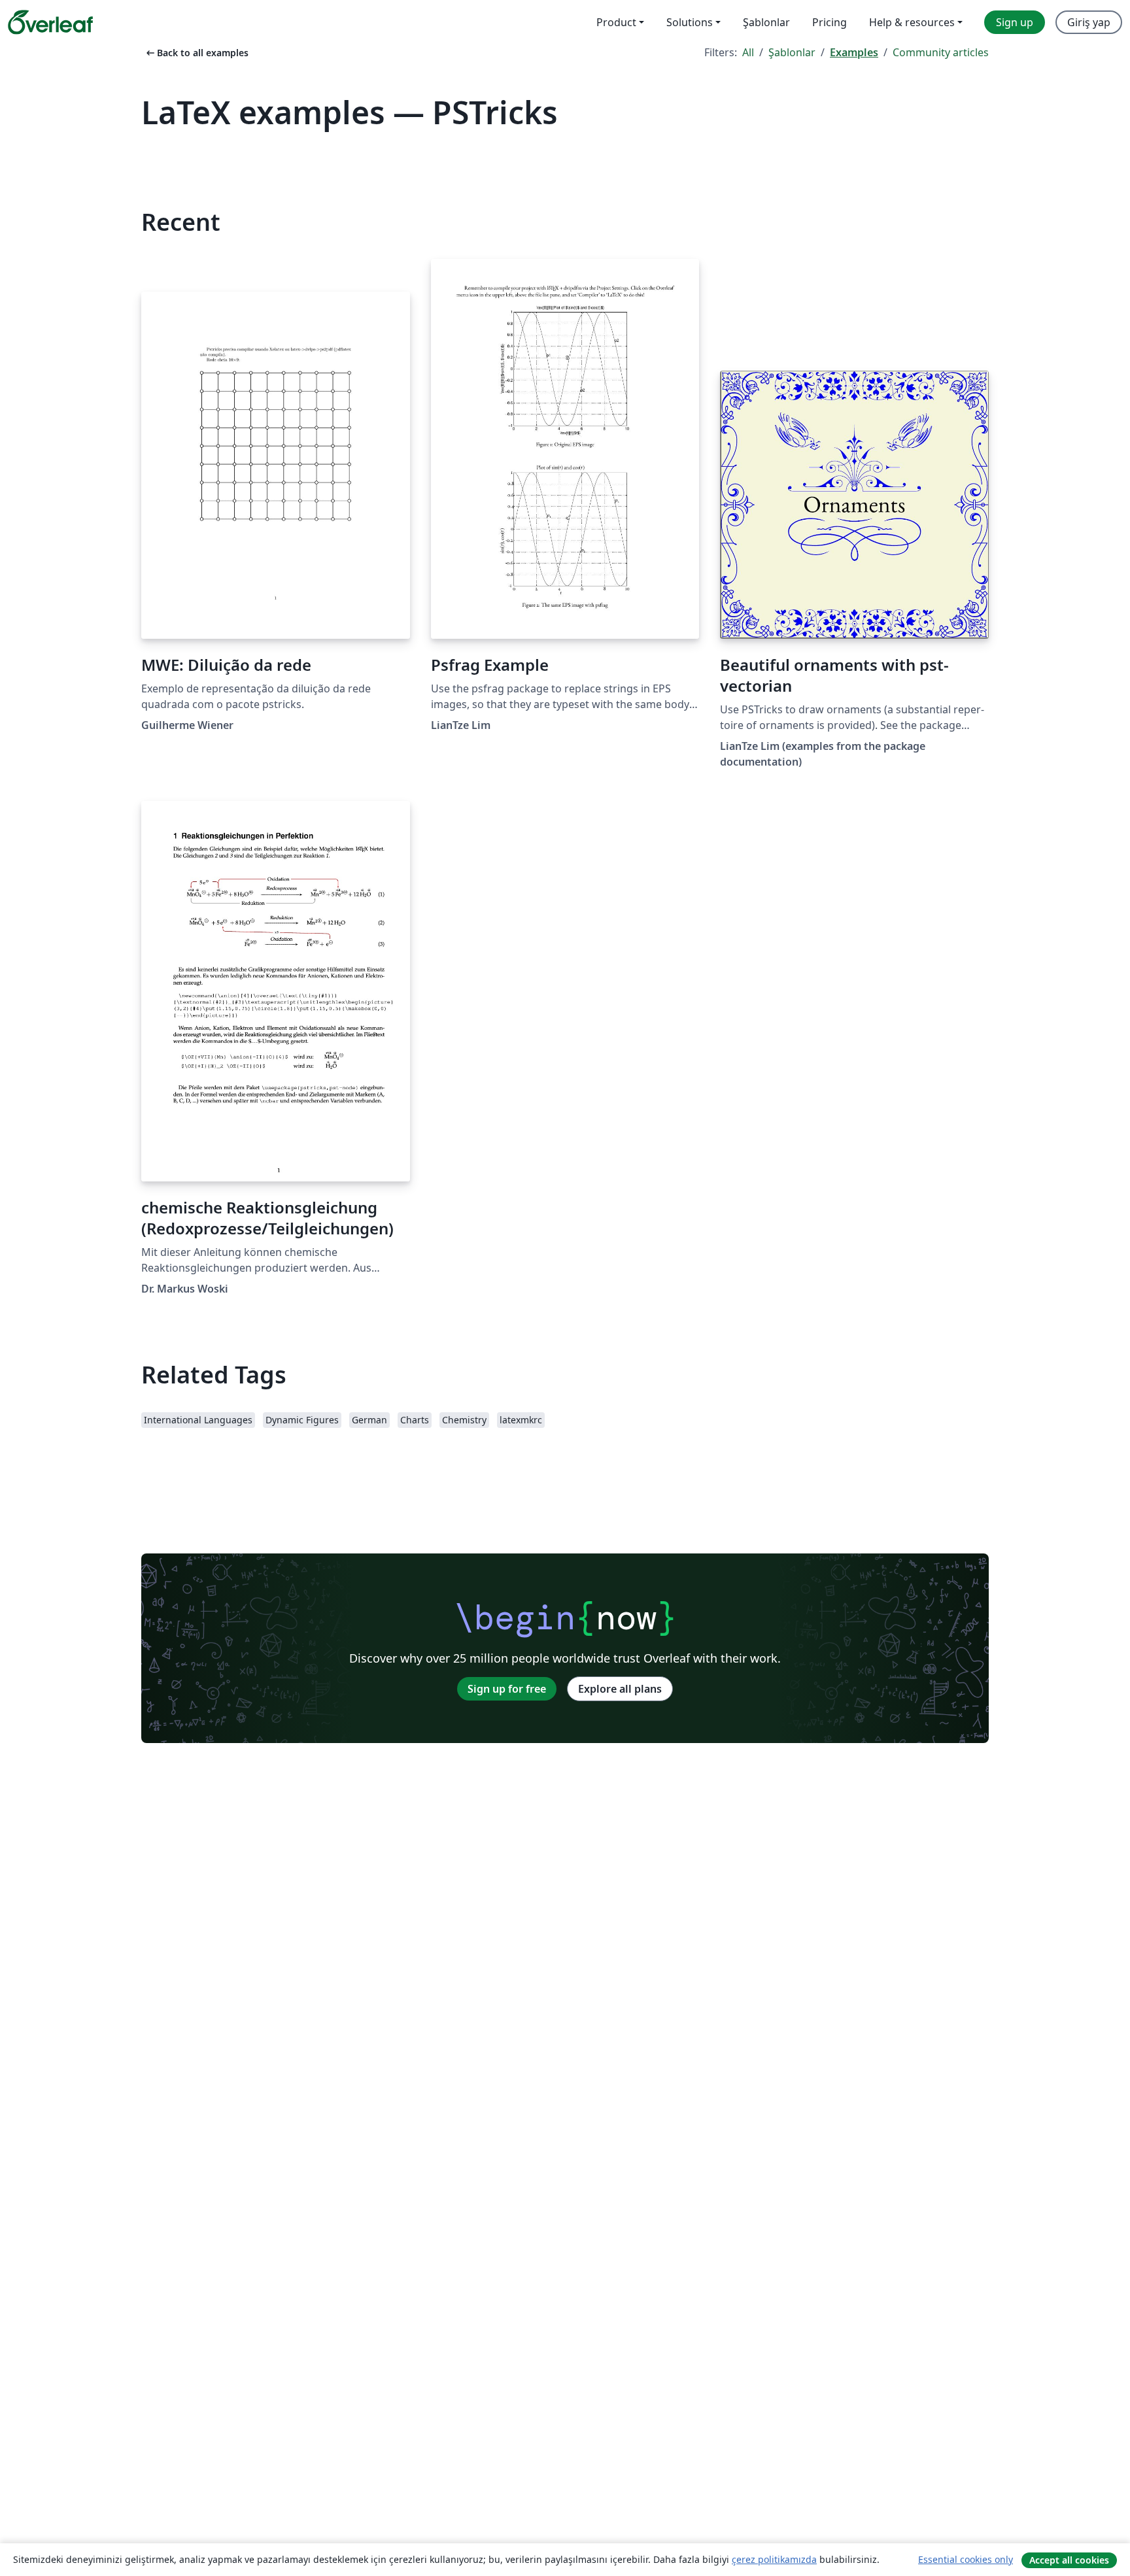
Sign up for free (507, 1689)
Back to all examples (196, 53)
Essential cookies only (966, 2559)
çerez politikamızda (774, 2559)
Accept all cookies (1069, 2560)
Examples (854, 52)
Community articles (941, 52)
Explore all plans (620, 1689)
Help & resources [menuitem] (912, 22)
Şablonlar (792, 52)
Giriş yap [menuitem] (1089, 22)
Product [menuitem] (616, 22)
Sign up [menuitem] (1015, 22)
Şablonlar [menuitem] (766, 22)
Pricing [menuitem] (830, 22)
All (748, 52)
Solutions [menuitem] (690, 22)
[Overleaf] (50, 22)
